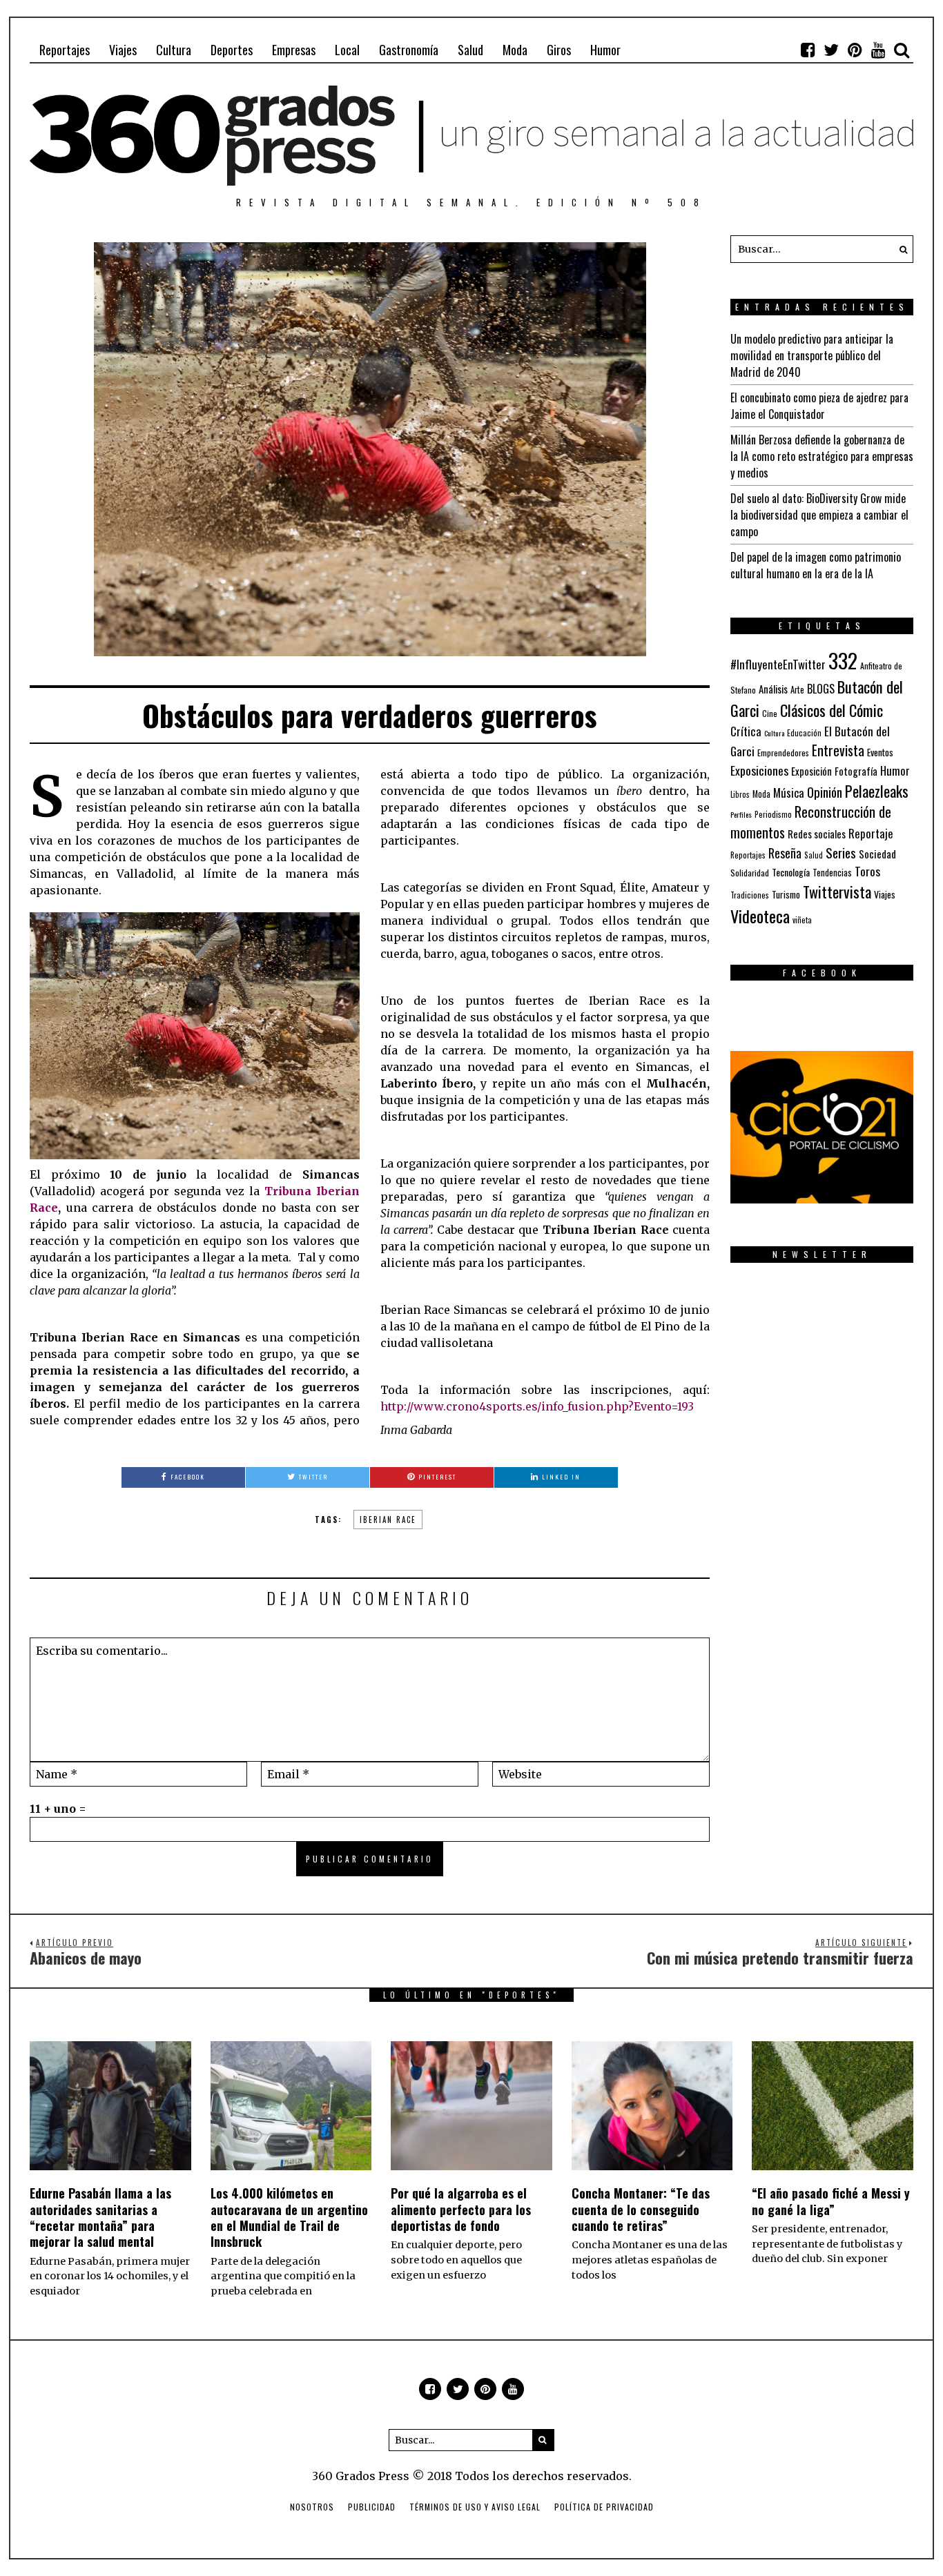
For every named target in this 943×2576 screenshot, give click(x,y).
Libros (740, 794)
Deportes (232, 50)
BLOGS (821, 689)
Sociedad (877, 854)
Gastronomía (409, 50)
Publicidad (372, 2507)
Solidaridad (750, 873)
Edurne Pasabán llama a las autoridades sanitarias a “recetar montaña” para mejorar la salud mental (100, 2217)
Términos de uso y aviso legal (475, 2507)
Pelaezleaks (877, 791)
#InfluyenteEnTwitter (778, 664)
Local (347, 50)
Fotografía (856, 771)
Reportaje (871, 833)
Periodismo (773, 814)
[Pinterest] (855, 50)
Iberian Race (388, 1520)
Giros (559, 50)
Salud (470, 50)
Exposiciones (759, 770)
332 (843, 660)
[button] (900, 249)
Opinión (825, 792)
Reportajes (65, 50)
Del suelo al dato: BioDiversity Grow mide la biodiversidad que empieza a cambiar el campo (819, 515)
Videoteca (760, 916)
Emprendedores (783, 753)
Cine (770, 713)
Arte (797, 690)
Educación (804, 733)
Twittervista (837, 892)
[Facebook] (808, 50)
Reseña (785, 853)
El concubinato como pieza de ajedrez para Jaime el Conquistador (819, 406)
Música (789, 793)
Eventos (880, 752)
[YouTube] (878, 50)
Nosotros (312, 2507)
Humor (605, 50)
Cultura (174, 50)
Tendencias (832, 873)
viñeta (802, 920)
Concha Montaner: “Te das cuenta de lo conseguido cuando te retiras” (641, 2209)
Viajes (123, 50)
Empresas (294, 50)
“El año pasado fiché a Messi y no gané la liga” (831, 2201)
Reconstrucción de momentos (811, 822)
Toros (867, 871)
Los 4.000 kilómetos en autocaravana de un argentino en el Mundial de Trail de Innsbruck (289, 2217)
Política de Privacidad (604, 2507)
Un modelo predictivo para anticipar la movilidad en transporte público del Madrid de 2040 (812, 355)
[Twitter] (831, 50)
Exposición (811, 771)
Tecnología (791, 872)
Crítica (746, 731)
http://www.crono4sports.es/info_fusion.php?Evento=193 (537, 1406)
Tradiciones (750, 895)
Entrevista (838, 750)
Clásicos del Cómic (832, 710)
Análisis (773, 689)
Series (841, 853)
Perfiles (741, 814)
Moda (515, 50)
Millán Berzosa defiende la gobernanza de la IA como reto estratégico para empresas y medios (822, 456)
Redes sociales (817, 834)
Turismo (786, 894)
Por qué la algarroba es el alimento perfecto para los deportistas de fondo (461, 2209)
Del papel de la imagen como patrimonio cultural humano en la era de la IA (816, 565)
